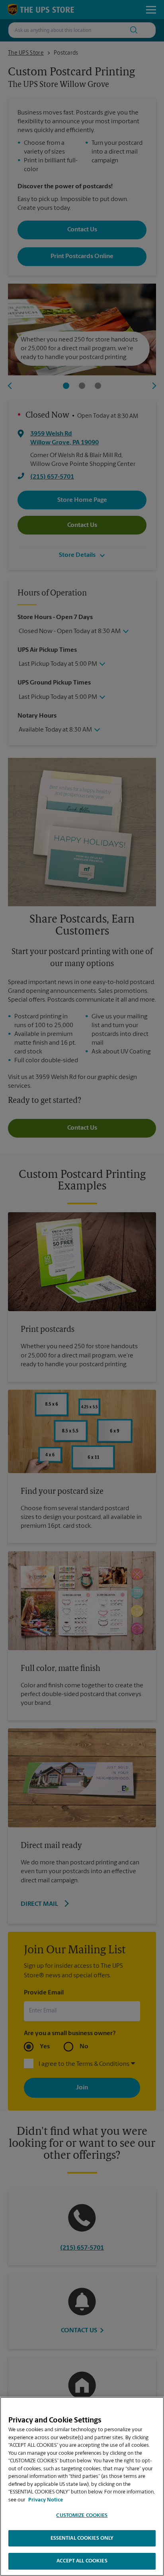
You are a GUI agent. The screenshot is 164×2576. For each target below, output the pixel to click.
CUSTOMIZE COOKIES (82, 2516)
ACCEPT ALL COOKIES (82, 2561)
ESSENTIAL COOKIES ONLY (82, 2538)
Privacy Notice (46, 2500)
